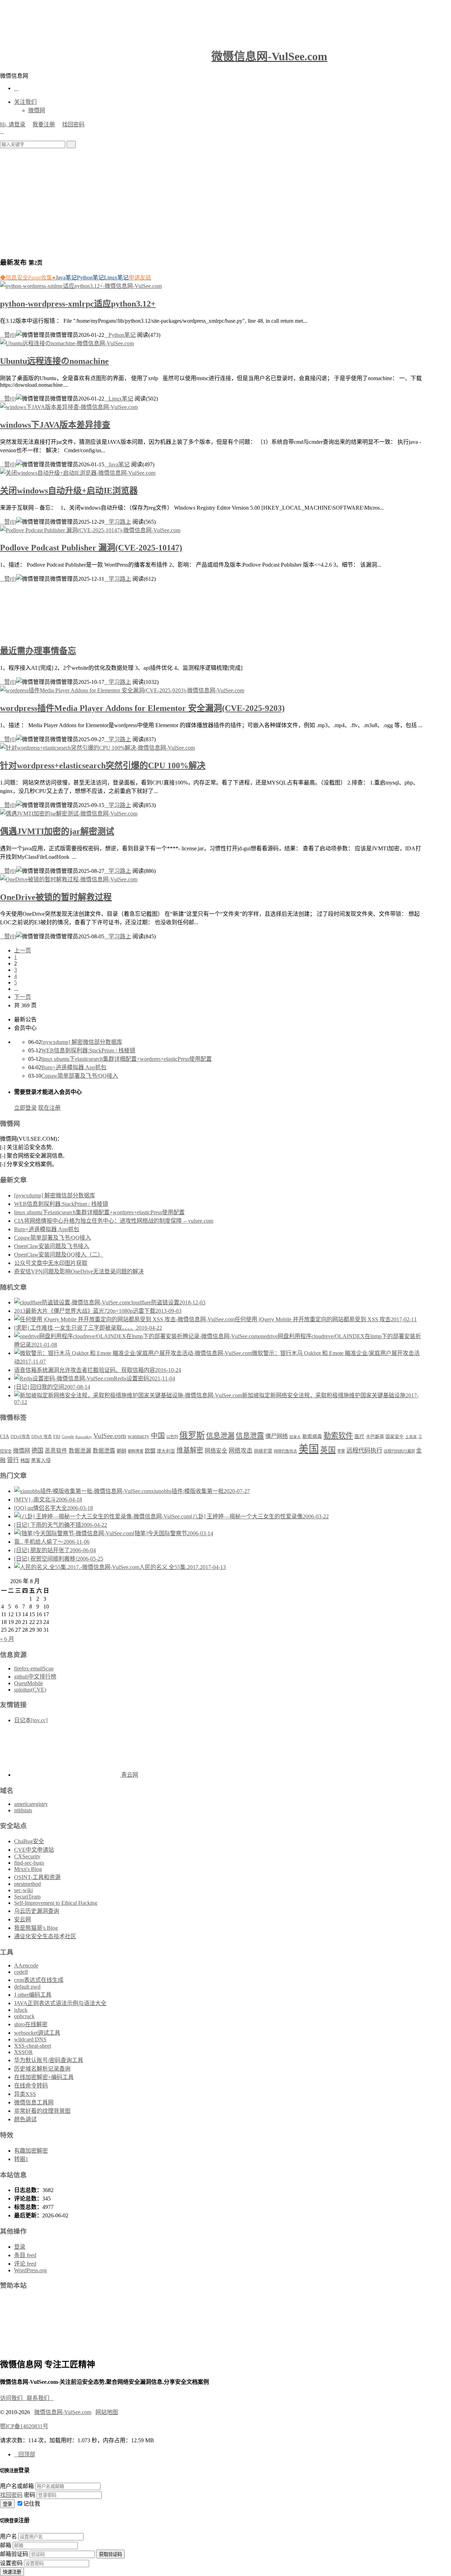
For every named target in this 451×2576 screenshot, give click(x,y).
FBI (57, 1437)
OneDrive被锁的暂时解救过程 (56, 897)
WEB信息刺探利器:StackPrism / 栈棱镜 (88, 1050)
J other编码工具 (33, 1995)
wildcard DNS (30, 2039)
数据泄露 (104, 1451)
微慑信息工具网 (34, 2102)
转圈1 (21, 2159)
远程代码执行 (364, 1450)
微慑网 (37, 110)
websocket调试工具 (37, 2033)
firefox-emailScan (34, 1668)
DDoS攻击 (20, 1437)
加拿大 (295, 1437)
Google (68, 1437)
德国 (37, 1451)
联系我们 (40, 2398)
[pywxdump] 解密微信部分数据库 (82, 1042)
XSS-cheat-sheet (33, 2046)
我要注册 (44, 124)
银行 (13, 1460)
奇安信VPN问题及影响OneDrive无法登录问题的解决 (79, 1271)
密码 (30, 2495)
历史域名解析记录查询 (42, 2069)
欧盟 (150, 1451)
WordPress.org (30, 2270)
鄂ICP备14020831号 (24, 2426)
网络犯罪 (263, 1451)
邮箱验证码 (14, 2554)
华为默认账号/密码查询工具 (49, 2060)
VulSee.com (110, 1436)
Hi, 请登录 (13, 124)
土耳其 (411, 1437)
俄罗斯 (192, 1435)
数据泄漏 (80, 1451)
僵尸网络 (277, 1436)
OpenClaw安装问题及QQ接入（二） (59, 1255)
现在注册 (49, 1108)
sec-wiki (23, 1890)
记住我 (32, 2504)
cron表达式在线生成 (39, 1980)
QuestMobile (29, 1683)
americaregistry (31, 1804)
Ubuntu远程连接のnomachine (54, 361)
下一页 (23, 997)
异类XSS (25, 2094)
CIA (5, 1436)
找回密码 (73, 124)
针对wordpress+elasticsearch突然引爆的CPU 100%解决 (103, 766)
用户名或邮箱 (17, 2486)
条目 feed (25, 2255)
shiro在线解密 (31, 2024)
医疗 (359, 1436)
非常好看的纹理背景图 (42, 2111)
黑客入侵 (41, 1460)
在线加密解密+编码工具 (44, 2077)
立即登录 (25, 1108)
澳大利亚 (166, 1451)
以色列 (172, 1437)
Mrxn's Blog (28, 1869)
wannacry (138, 1436)
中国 (158, 1436)
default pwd (27, 1987)
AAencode (26, 1966)
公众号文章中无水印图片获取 (51, 1263)
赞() (8, 335)
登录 (20, 2247)
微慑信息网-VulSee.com (269, 56)
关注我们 (25, 102)
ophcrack (24, 2016)
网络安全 (216, 1451)
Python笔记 (120, 335)
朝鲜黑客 (136, 1451)
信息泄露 (250, 1436)
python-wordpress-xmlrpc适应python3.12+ (78, 304)
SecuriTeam (27, 1897)
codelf (21, 1972)
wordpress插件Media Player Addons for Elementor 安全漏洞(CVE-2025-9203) (142, 708)
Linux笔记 (119, 399)
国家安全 (395, 1437)
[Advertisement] (225, 201)
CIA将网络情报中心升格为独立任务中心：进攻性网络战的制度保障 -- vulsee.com (114, 1221)
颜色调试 (25, 2119)
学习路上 (118, 522)
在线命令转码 (31, 2086)
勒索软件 (338, 1436)
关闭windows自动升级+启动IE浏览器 (69, 491)
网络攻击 (241, 1451)
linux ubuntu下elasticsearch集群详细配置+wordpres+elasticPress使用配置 (126, 1059)
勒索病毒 (312, 1436)
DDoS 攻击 (42, 1437)
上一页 (23, 950)
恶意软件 (56, 1451)
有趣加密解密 (31, 2151)
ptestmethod (27, 1884)
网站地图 (107, 2412)
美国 (309, 1449)
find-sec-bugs (29, 1863)
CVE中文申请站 (34, 1850)
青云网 (129, 1775)
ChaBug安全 (29, 1841)
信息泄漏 (220, 1436)
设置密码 (11, 2563)
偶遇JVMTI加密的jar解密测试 (57, 831)
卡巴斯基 (375, 1437)
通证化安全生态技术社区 (45, 1936)
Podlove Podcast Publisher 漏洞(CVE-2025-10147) (91, 548)
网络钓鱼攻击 (285, 1451)
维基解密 (190, 1450)
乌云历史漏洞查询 (37, 1911)
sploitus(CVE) (30, 1690)
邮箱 (6, 2545)
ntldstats (23, 1810)
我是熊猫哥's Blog (36, 1928)
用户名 (8, 2536)
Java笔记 (117, 464)
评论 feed (25, 2264)
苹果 (341, 1451)
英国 (328, 1450)
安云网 (23, 1919)
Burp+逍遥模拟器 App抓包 (74, 1067)
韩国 (25, 1460)
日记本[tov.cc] (31, 1720)
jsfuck (21, 2010)
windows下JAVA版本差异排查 (55, 425)
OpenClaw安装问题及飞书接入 (52, 1246)
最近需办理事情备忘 (38, 651)
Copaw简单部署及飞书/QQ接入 (80, 1076)
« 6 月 (7, 1639)
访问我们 (13, 2398)
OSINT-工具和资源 (37, 1877)
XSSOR (23, 2052)
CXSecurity (27, 1856)
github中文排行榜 (35, 1677)
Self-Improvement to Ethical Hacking (56, 1903)
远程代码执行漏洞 (399, 1451)
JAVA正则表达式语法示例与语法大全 (60, 2003)
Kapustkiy (84, 1437)
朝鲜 (122, 1451)
